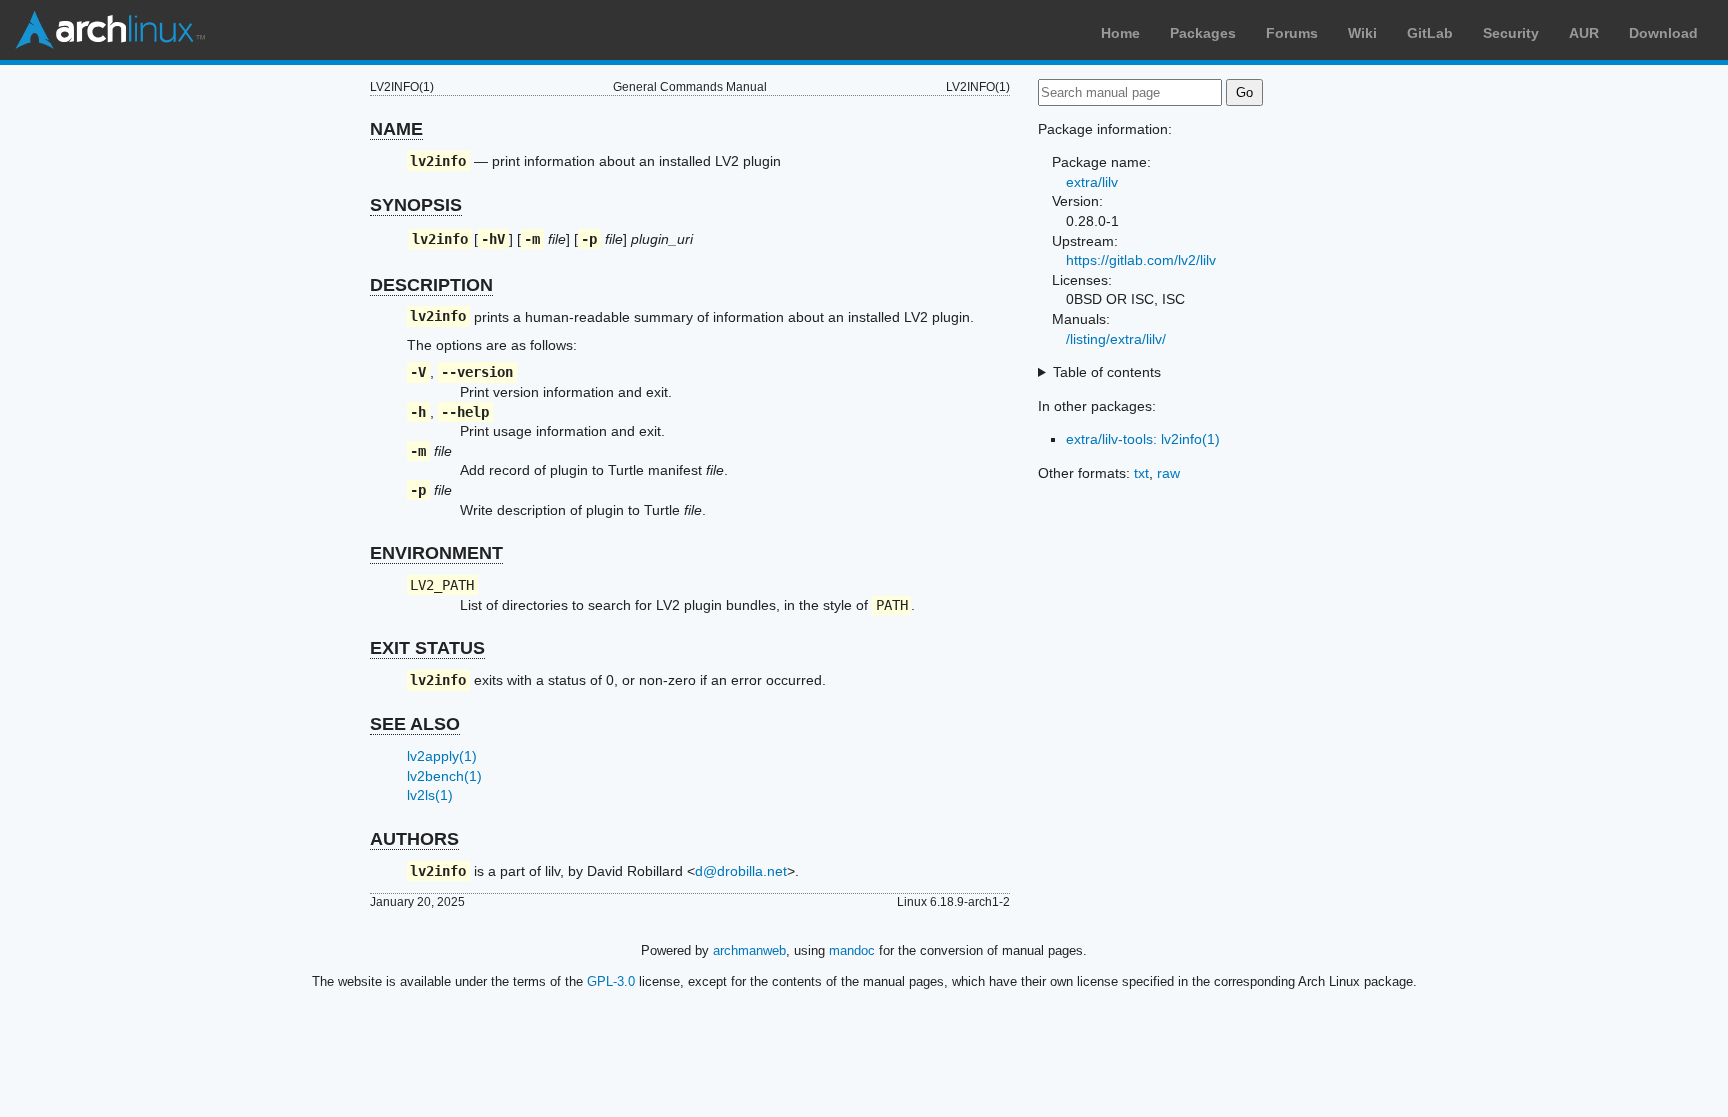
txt (1141, 473)
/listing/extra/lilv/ (1116, 339)
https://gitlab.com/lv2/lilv (1141, 260)
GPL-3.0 (611, 981)
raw (1168, 473)
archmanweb (749, 950)
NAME (396, 129)
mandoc (852, 950)
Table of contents (1107, 372)
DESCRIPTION (431, 285)
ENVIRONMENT (436, 553)
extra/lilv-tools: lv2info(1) (1143, 439)
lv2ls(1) (430, 795)
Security (1511, 33)
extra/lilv (1092, 182)
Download (1663, 33)
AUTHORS (414, 839)
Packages (1203, 33)
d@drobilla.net (741, 871)
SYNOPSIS (416, 205)
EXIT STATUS (427, 648)
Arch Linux (110, 30)
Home (1120, 33)
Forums (1292, 33)
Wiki (1362, 33)
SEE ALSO (415, 724)
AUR (1584, 33)
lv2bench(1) (444, 776)
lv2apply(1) (442, 756)
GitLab (1430, 33)
